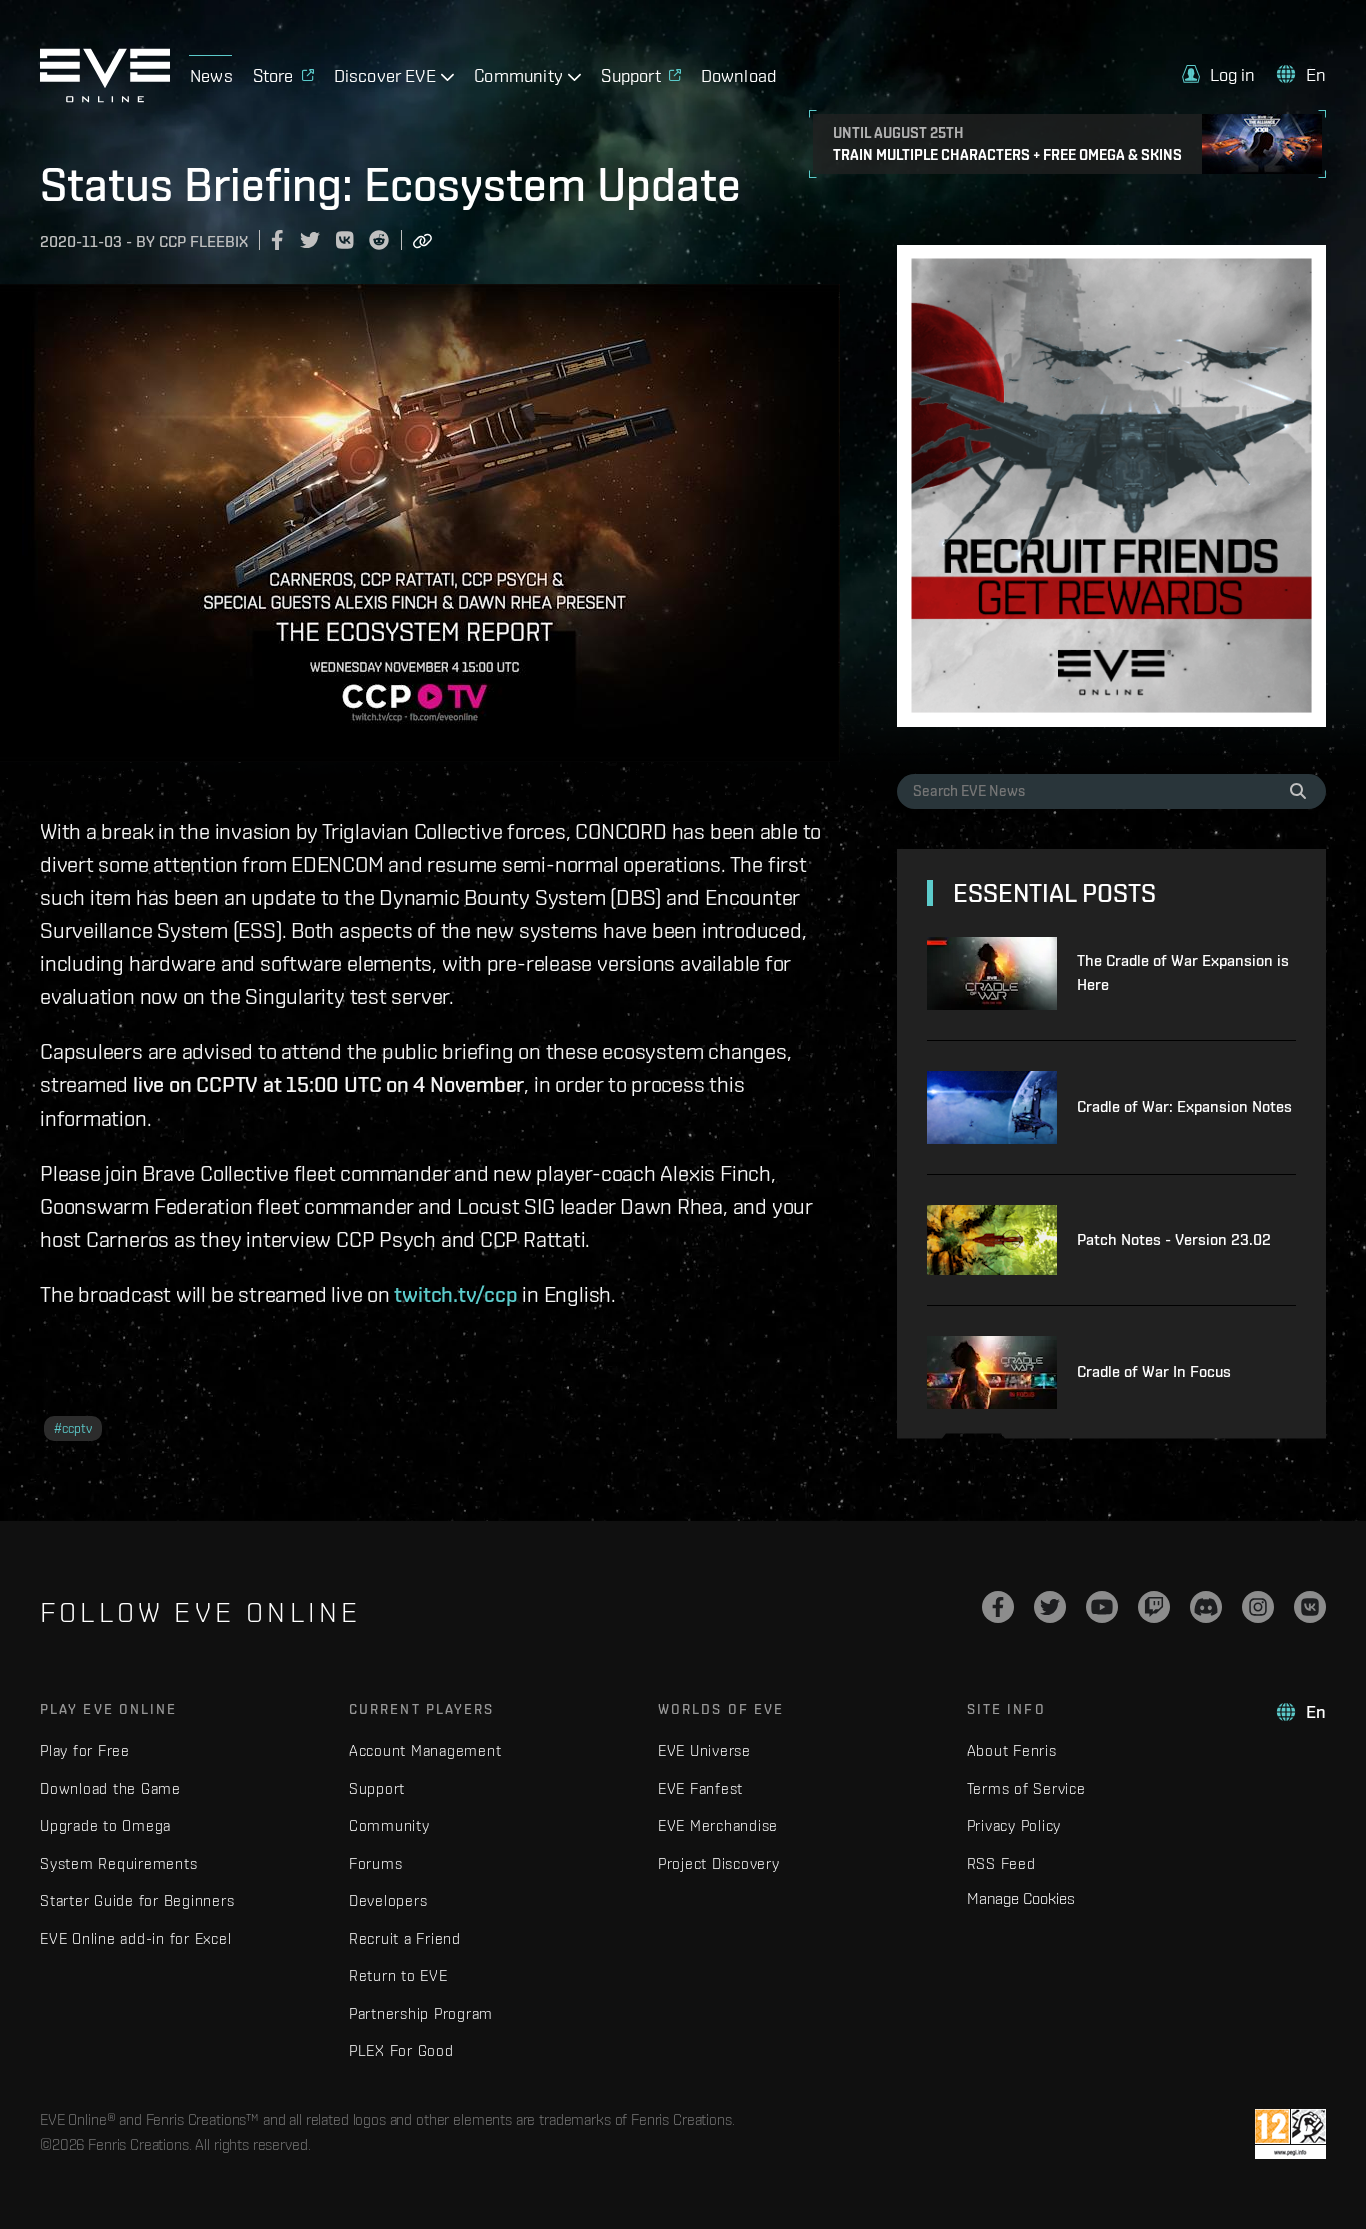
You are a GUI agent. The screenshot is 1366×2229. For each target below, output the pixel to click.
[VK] (1310, 1607)
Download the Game (110, 1788)
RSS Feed (1001, 1863)
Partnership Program (421, 2013)
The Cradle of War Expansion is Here (1183, 972)
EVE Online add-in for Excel (135, 1938)
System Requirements (118, 1863)
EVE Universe (704, 1750)
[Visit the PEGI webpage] (1290, 2134)
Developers (388, 1900)
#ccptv (73, 1428)
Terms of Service (1026, 1788)
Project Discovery (719, 1863)
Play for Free (85, 1750)
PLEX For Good (401, 2050)
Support (377, 1788)
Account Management (425, 1750)
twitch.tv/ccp (455, 1294)
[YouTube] (1102, 1607)
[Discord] (1206, 1607)
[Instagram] (1258, 1607)
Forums (376, 1863)
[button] (1219, 74)
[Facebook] (998, 1607)
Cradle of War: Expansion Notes (1184, 1106)
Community (389, 1825)
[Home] (105, 97)
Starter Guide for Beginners (137, 1900)
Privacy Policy (1014, 1825)
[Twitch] (1154, 1607)
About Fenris (1012, 1750)
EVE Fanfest (700, 1788)
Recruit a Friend (405, 1938)
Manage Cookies (1021, 1898)
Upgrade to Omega (105, 1825)
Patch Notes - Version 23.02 (1174, 1239)
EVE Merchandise (718, 1825)
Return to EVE (398, 1975)
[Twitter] (1050, 1607)
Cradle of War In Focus (1154, 1371)
